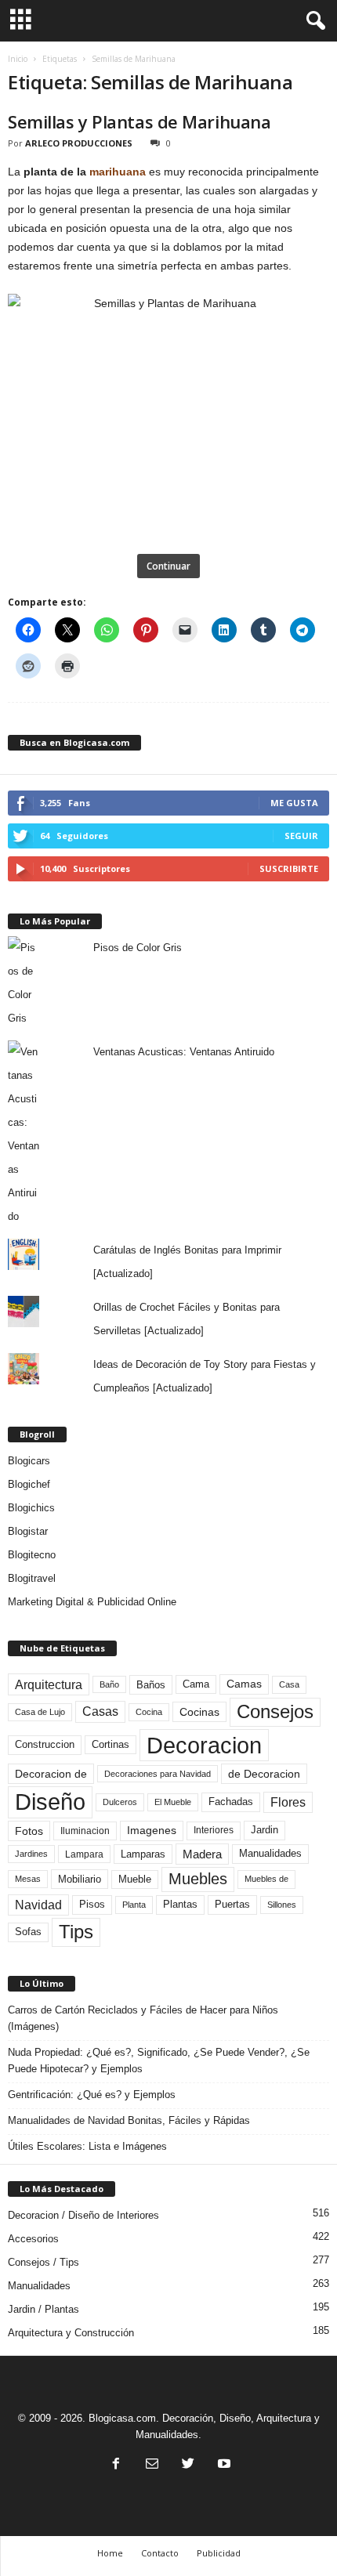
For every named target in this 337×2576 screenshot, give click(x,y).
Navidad (38, 1905)
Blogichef (29, 1484)
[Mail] (152, 2465)
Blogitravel (32, 1578)
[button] (313, 21)
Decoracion (204, 1745)
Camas (244, 1684)
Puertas (232, 1905)
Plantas (180, 1904)
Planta (134, 1905)
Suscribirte (289, 868)
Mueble (135, 1880)
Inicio (18, 59)
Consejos (275, 1711)
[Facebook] (116, 2465)
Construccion (45, 1745)
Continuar (168, 566)
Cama (196, 1684)
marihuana (118, 172)
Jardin (265, 1830)
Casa (289, 1684)
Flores (288, 1802)
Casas (100, 1711)
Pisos (92, 1905)
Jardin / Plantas (43, 2309)
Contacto (160, 2553)
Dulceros (120, 1802)
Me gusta (294, 803)
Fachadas (231, 1802)
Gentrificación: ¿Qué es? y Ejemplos (92, 2095)
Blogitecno (32, 1555)
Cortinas (111, 1745)
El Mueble (173, 1802)
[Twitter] (188, 2465)
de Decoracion (264, 1774)
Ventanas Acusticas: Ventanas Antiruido (184, 1052)
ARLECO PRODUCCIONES (79, 143)
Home (110, 2553)
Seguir (301, 836)
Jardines (31, 1854)
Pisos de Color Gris (138, 948)
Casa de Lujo (40, 1712)
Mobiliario (80, 1879)
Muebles (198, 1879)
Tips (76, 1932)
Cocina (149, 1712)
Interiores (214, 1830)
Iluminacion (85, 1831)
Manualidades (270, 1854)
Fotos (29, 1831)
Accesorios (33, 2239)
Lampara (84, 1854)
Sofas (28, 1932)
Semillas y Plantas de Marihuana (139, 121)
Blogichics (31, 1508)
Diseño (50, 1802)
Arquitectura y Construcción (71, 2333)
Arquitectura (49, 1684)
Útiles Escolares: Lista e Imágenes (87, 2146)
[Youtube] (223, 2465)
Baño (109, 1684)
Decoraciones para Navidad (158, 1774)
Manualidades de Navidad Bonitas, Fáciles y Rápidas (129, 2120)
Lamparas (143, 1854)
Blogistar (28, 1531)
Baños (151, 1685)
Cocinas (199, 1712)
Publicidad (219, 2553)
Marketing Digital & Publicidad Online (92, 1602)
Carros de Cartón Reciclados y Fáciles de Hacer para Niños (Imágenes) (143, 2018)
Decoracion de (51, 1774)
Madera (202, 1854)
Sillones (282, 1905)
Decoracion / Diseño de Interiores (83, 2215)
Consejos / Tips (43, 2262)
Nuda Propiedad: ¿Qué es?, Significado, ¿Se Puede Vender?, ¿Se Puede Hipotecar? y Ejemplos (159, 2060)
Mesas (28, 1879)
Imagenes (152, 1830)
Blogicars (29, 1461)
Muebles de (266, 1879)
